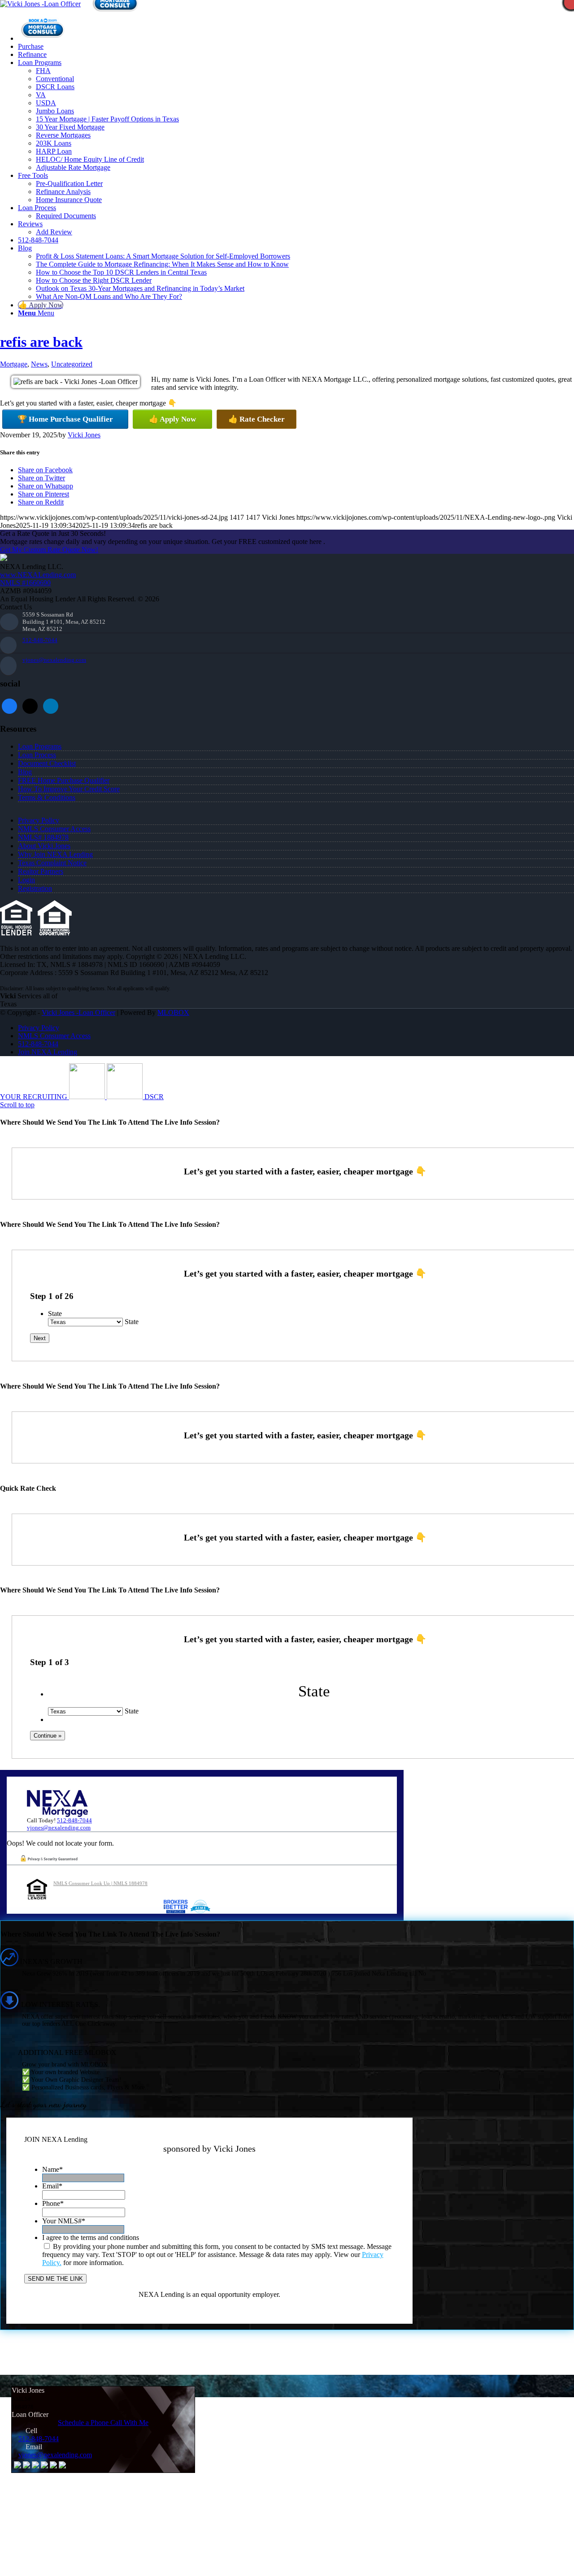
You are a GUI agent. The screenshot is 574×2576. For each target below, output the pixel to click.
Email (52, 2186)
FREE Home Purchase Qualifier (64, 780)
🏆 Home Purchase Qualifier (65, 419)
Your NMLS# (64, 2221)
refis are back (41, 342)
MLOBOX (173, 1012)
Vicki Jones (84, 435)
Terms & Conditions (47, 797)
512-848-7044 (40, 640)
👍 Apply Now (172, 419)
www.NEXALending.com (38, 575)
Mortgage (14, 364)
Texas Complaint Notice (52, 863)
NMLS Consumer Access (54, 829)
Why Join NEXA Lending (55, 854)
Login (26, 880)
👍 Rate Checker (257, 419)
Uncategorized (72, 364)
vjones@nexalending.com (54, 660)
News (39, 364)
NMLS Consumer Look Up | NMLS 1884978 (100, 1883)
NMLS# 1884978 (43, 837)
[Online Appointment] (43, 38)
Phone (53, 2203)
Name (52, 2169)
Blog (25, 772)
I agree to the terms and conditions (91, 2237)
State (55, 1314)
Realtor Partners (41, 871)
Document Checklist (47, 763)
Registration (35, 888)
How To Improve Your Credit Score (69, 789)
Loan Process (37, 755)
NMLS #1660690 (25, 583)
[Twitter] (30, 705)
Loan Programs (40, 746)
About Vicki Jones (44, 846)
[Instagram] (51, 705)
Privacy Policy (39, 820)
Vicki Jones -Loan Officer (78, 1012)
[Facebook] (9, 705)
